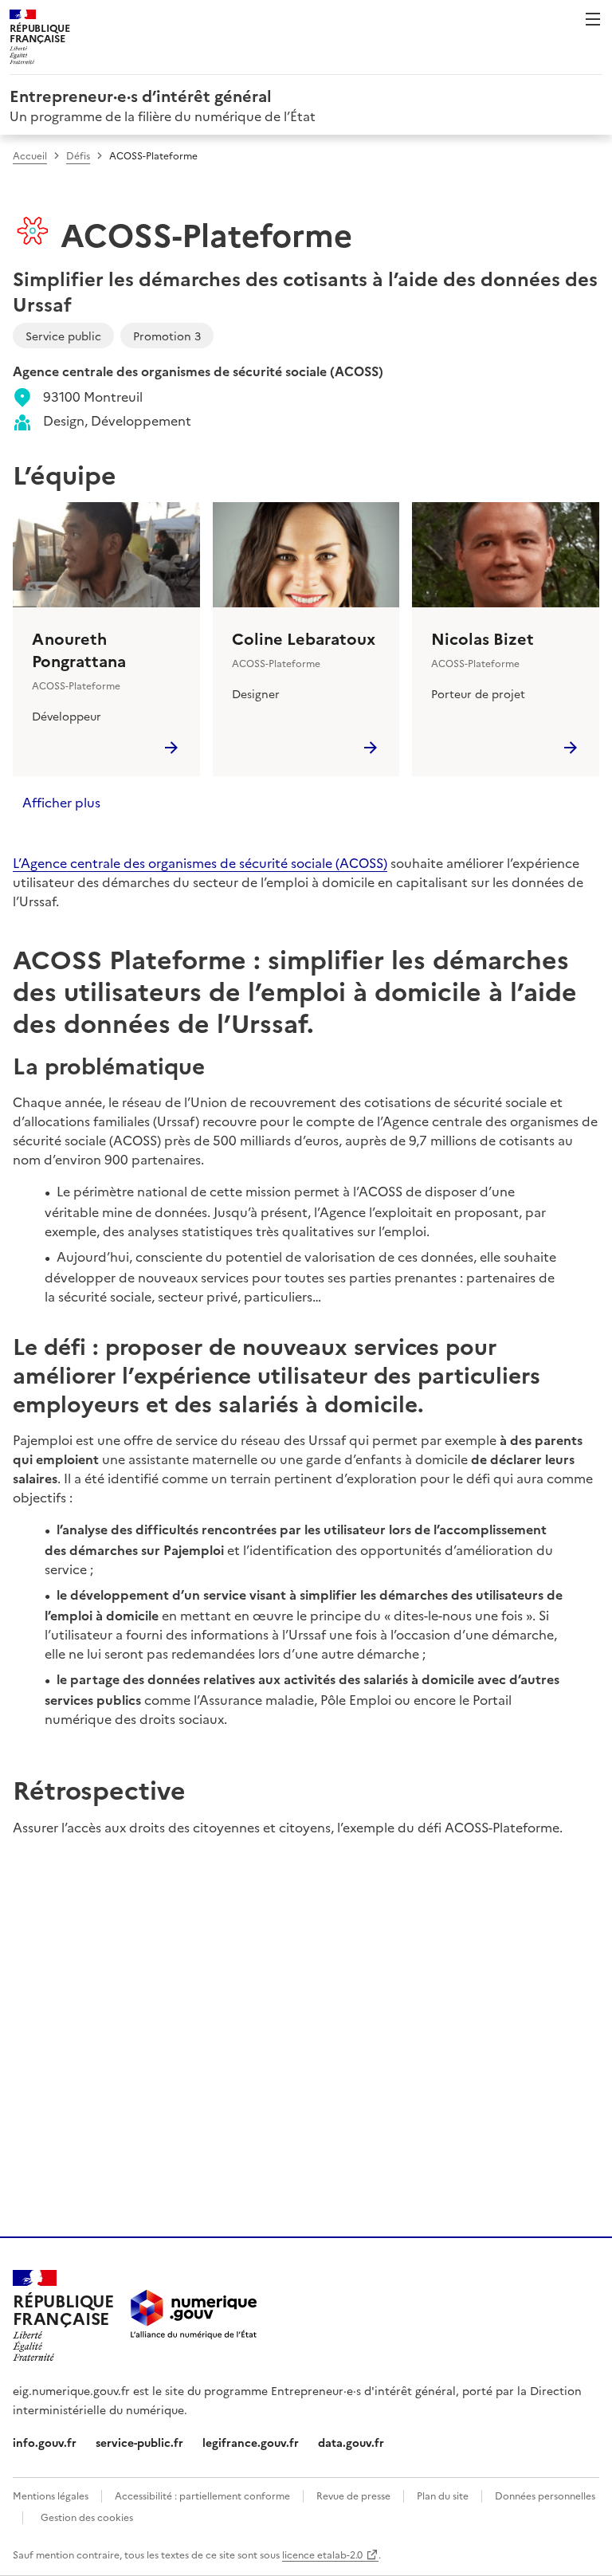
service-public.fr (139, 2442)
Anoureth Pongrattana (79, 649)
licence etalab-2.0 (322, 2554)
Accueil (30, 155)
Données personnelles (545, 2495)
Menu (593, 19)
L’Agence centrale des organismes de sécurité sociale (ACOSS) (200, 862)
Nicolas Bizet (483, 638)
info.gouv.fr (45, 2442)
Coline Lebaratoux (304, 638)
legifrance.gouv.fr (251, 2442)
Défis (78, 155)
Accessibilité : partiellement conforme (202, 2495)
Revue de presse (353, 2495)
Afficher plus (61, 802)
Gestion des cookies (87, 2517)
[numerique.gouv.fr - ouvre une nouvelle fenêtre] (194, 2316)
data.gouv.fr (351, 2442)
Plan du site (443, 2495)
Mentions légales (51, 2495)
